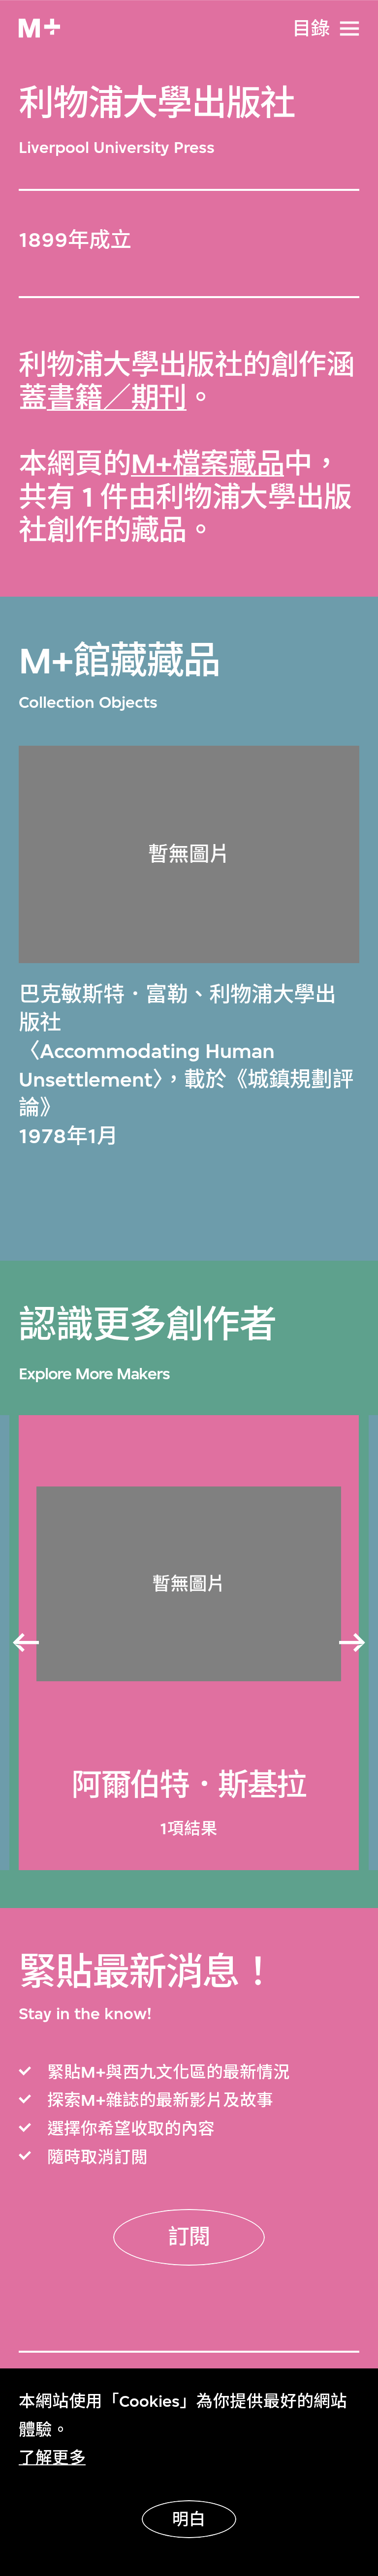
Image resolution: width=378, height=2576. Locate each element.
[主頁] (39, 28)
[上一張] (25, 1643)
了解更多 (52, 2458)
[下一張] (353, 1643)
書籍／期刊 (117, 398)
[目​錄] (349, 29)
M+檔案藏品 (208, 464)
